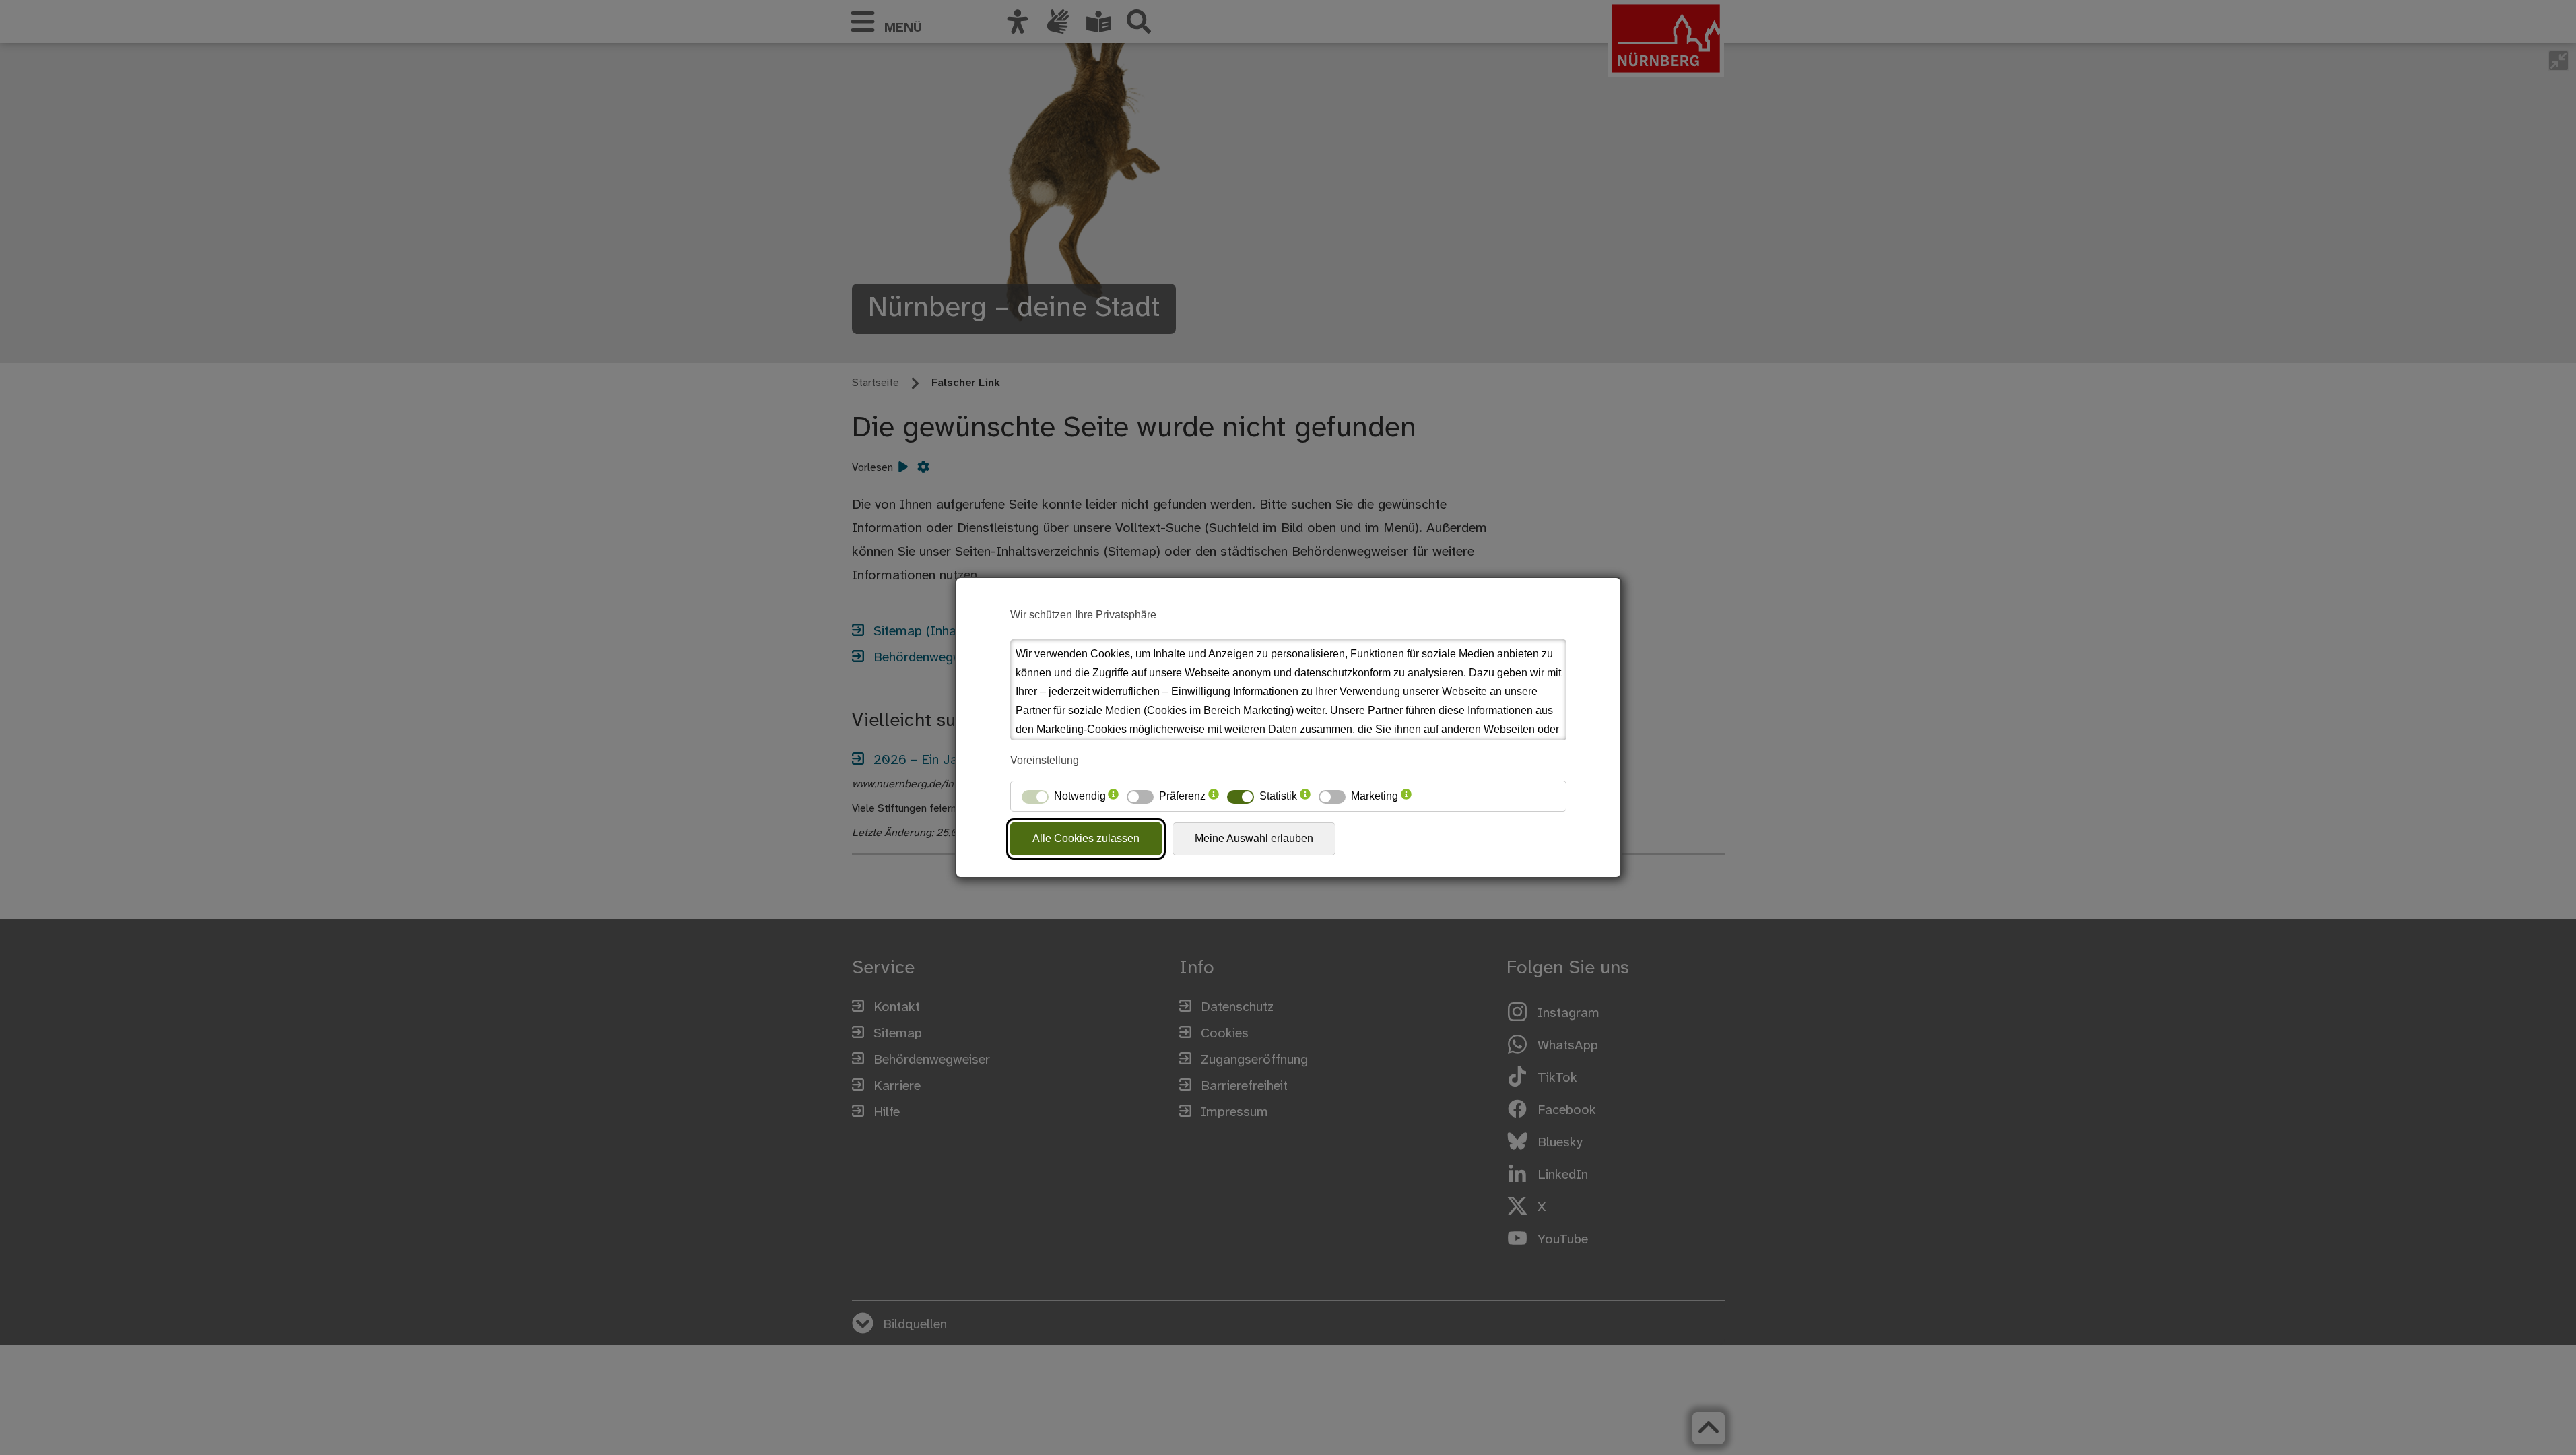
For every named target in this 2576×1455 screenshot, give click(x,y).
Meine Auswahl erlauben (1254, 838)
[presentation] (1113, 796)
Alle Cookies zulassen (1086, 838)
